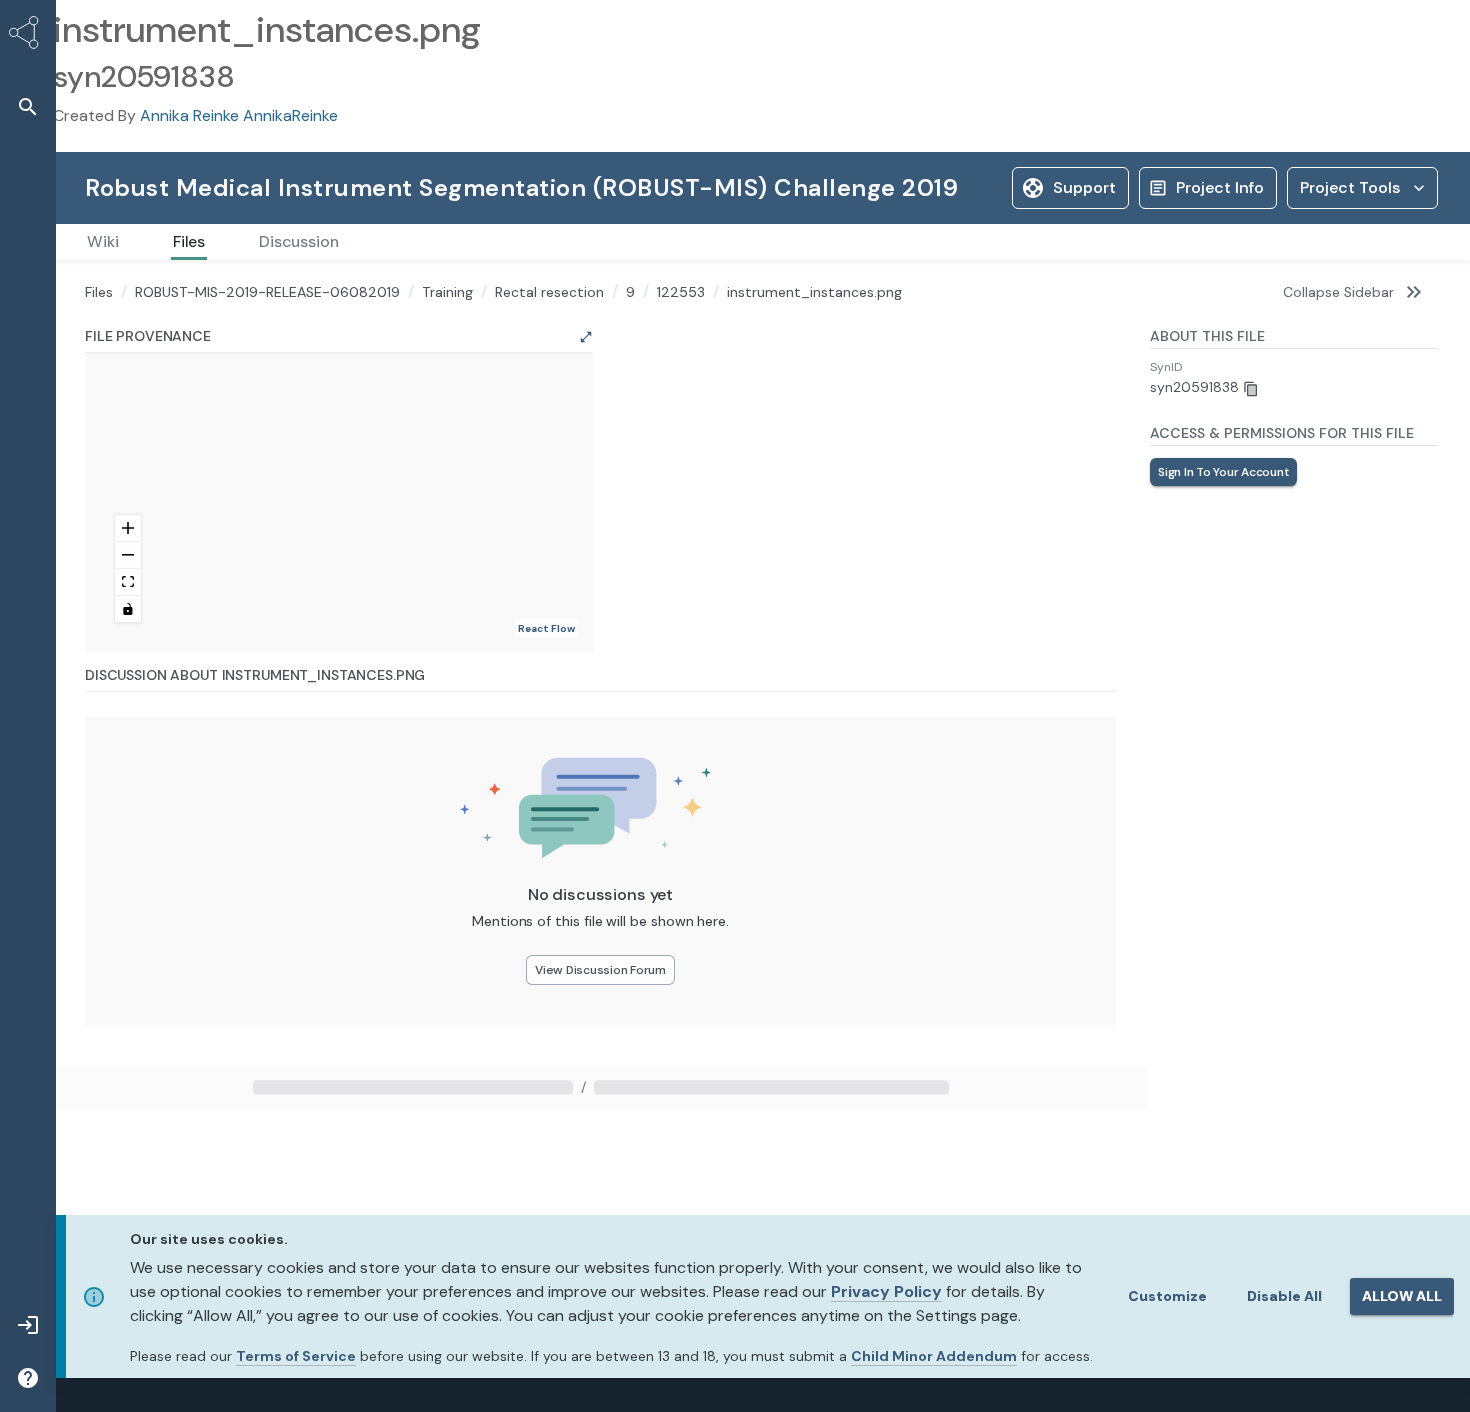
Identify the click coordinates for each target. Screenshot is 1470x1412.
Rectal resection (549, 334)
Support (1038, 182)
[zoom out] (128, 745)
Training (447, 334)
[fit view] (128, 772)
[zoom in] (128, 718)
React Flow (546, 818)
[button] (28, 106)
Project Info (1174, 182)
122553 (681, 334)
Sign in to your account (1223, 514)
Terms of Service (296, 1356)
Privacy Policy (886, 1291)
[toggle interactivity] (128, 799)
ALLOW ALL (1402, 1296)
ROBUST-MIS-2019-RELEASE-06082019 (267, 334)
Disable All (1284, 1296)
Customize (1167, 1296)
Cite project (1321, 182)
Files (99, 334)
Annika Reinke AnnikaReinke (239, 115)
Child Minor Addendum (934, 1356)
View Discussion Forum (600, 1160)
